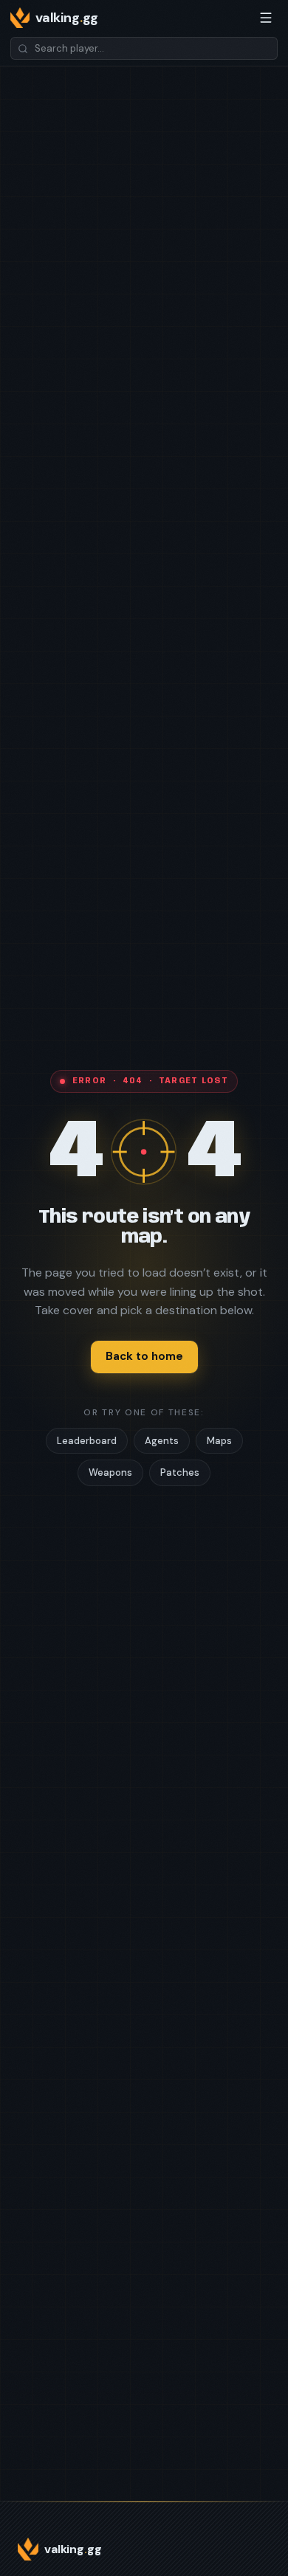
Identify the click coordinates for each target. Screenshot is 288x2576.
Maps (219, 1441)
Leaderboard (87, 1441)
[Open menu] (266, 18)
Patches (180, 1472)
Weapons (110, 1472)
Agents (162, 1441)
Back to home (144, 1356)
